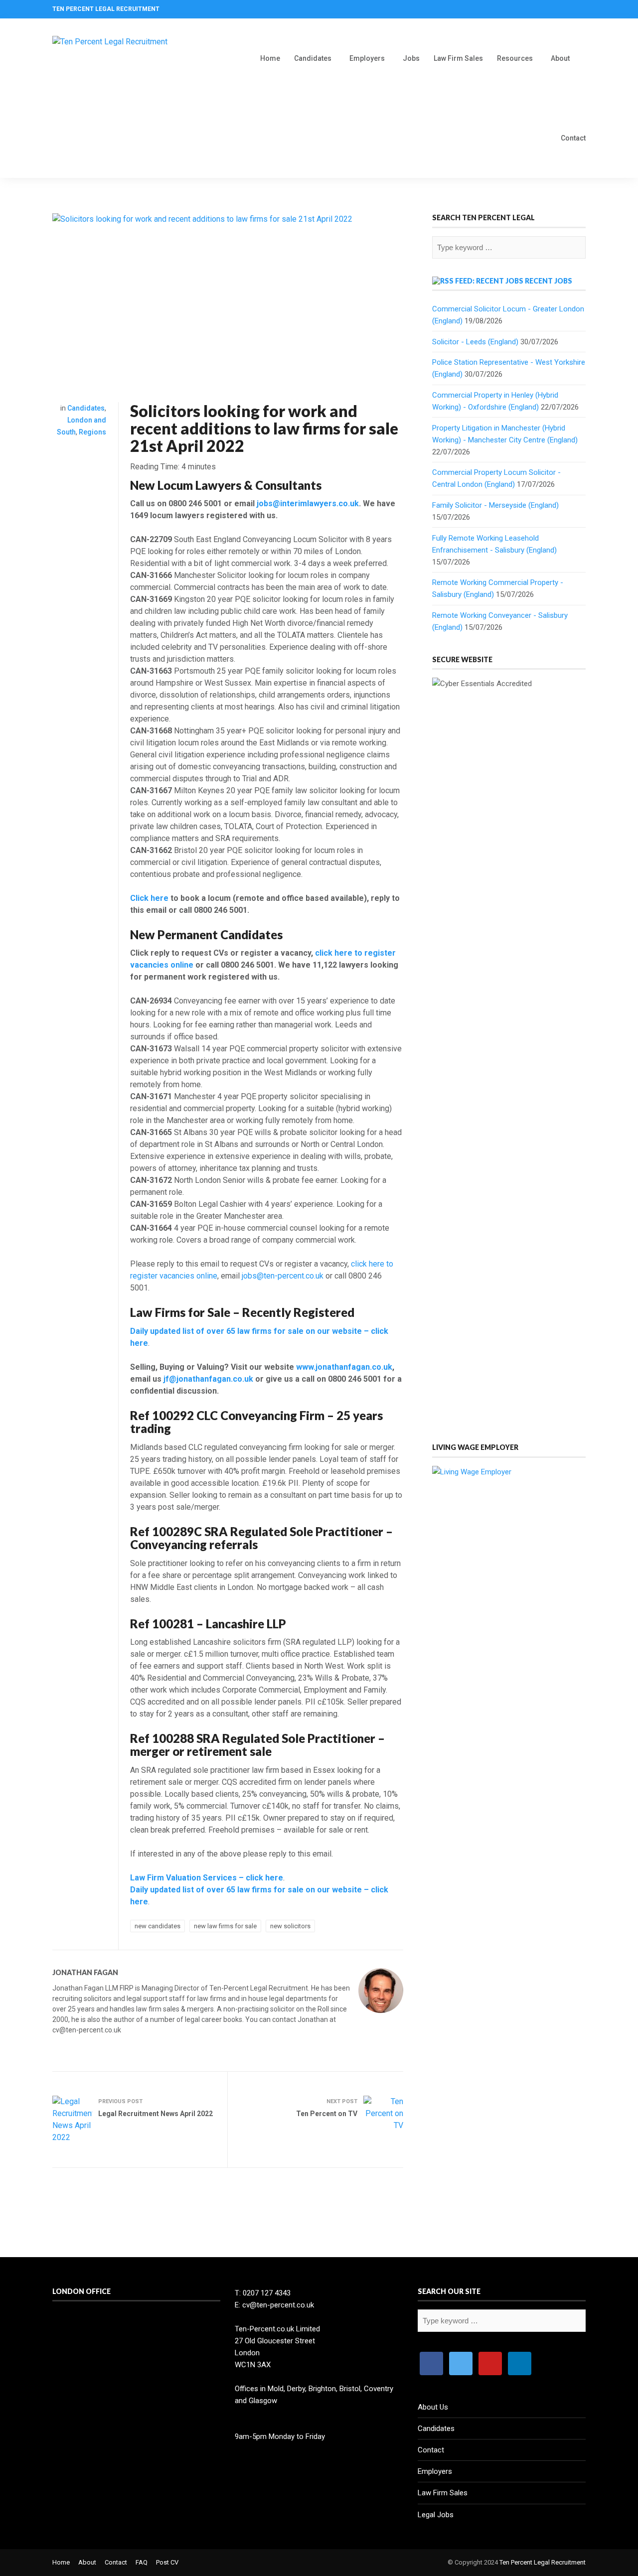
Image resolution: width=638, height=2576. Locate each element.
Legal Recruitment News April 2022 (156, 2114)
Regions (92, 432)
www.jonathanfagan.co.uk (344, 1367)
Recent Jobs (549, 281)
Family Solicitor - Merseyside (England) (495, 505)
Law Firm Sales (458, 58)
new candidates (158, 1926)
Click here (149, 898)
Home (270, 58)
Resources (515, 58)
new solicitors (290, 1926)
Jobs (411, 58)
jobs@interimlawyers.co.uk (308, 503)
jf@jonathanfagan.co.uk (208, 1379)
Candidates (313, 58)
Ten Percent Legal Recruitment (543, 2562)
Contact (573, 138)
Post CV (167, 2562)
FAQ (142, 2562)
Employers (367, 58)
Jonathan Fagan (85, 1972)
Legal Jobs (436, 2515)
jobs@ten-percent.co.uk (283, 1276)
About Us (433, 2407)
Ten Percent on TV (327, 2114)
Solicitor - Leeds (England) (475, 342)
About (560, 58)
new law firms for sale (225, 1926)
